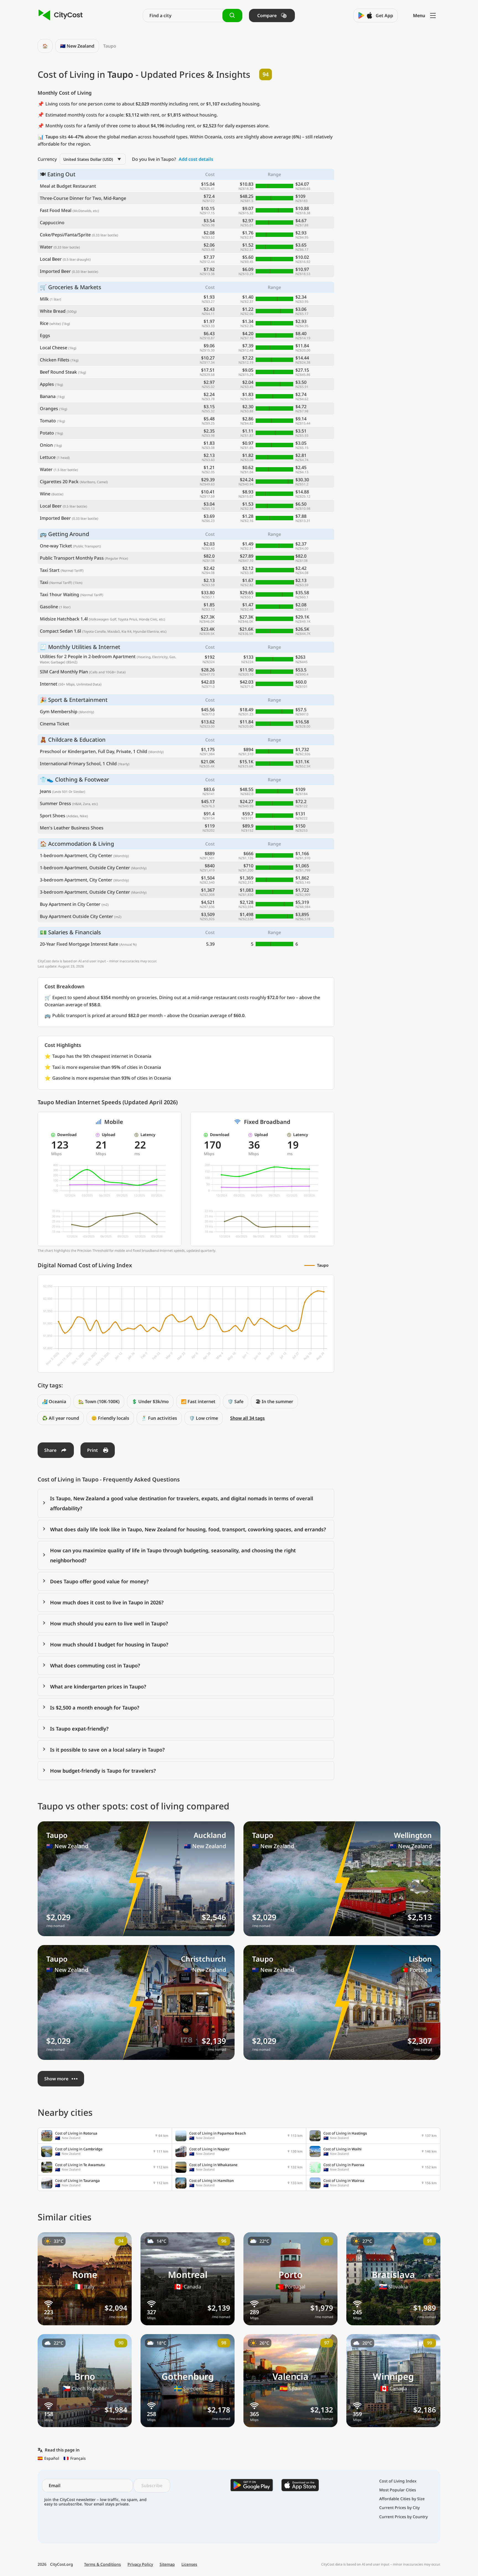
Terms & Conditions (102, 2564)
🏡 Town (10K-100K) (99, 1401)
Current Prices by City (399, 2508)
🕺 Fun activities (159, 1418)
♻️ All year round (61, 1418)
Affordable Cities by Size (402, 2499)
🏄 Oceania (54, 1401)
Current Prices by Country (403, 2517)
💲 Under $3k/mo (150, 1401)
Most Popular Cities (398, 2490)
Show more (56, 2079)
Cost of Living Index (398, 2481)
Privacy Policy (140, 2564)
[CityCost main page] (61, 15)
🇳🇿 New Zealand (77, 46)
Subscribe (152, 2486)
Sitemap (167, 2564)
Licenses (189, 2564)
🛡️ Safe (236, 1401)
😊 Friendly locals (110, 1418)
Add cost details (196, 159)
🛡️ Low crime (204, 1418)
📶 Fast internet (198, 1401)
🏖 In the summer (274, 1401)
